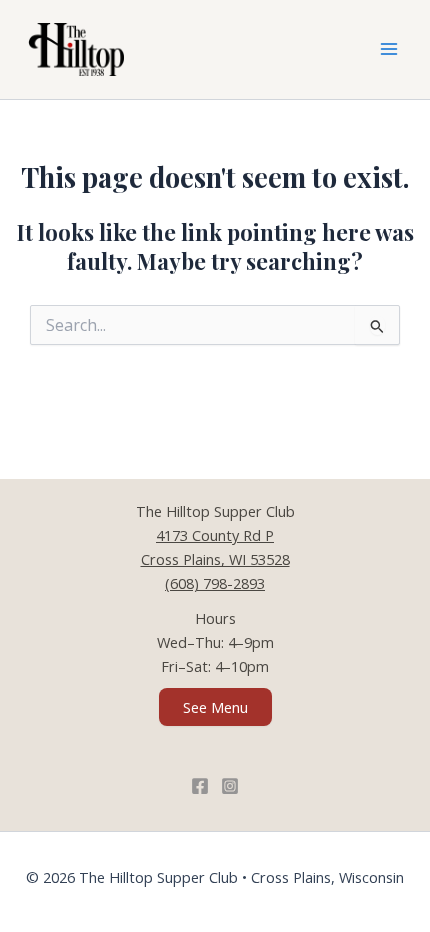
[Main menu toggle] (389, 50)
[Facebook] (200, 786)
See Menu (215, 707)
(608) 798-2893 (215, 583)
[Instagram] (230, 786)
